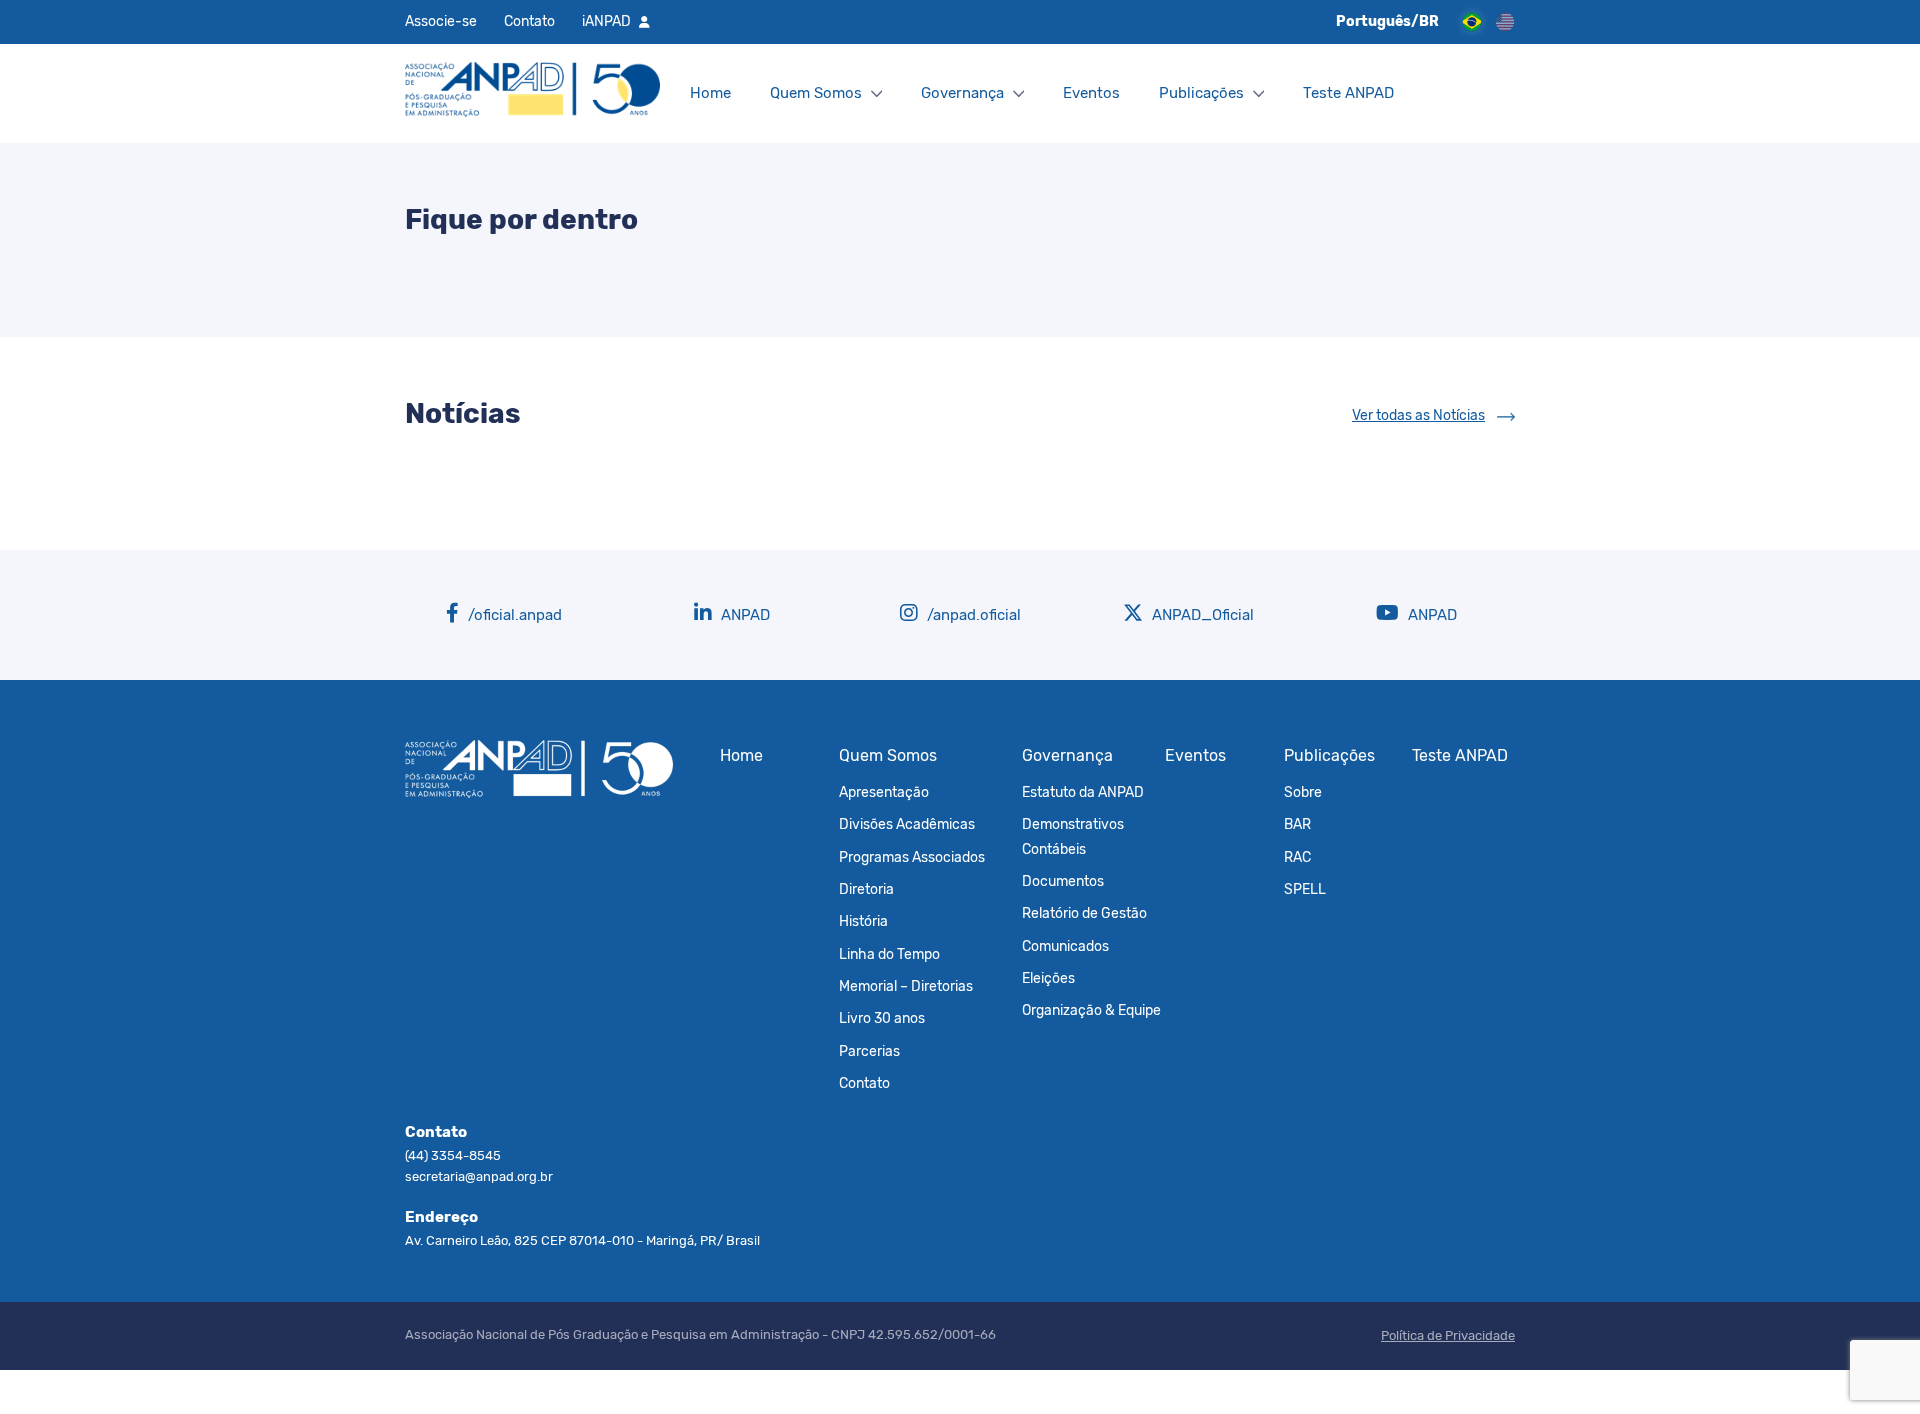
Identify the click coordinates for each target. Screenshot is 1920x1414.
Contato (529, 21)
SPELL (1305, 889)
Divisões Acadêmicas (907, 824)
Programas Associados (912, 857)
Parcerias (869, 1051)
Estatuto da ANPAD (1083, 792)
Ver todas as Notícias (1418, 415)
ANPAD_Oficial (1201, 615)
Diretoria (866, 889)
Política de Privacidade (1448, 1335)
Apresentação (884, 792)
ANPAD (743, 615)
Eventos (1091, 93)
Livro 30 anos (882, 1018)
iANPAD (606, 21)
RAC (1297, 857)
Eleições (1048, 978)
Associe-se (441, 21)
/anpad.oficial (972, 615)
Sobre (1303, 792)
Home (710, 93)
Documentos (1063, 881)
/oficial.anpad (513, 615)
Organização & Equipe (1091, 1010)
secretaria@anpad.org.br (479, 1176)
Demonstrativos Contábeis (1073, 836)
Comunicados (1065, 946)
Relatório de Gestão (1084, 913)
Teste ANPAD (1348, 93)
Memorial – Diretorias (906, 986)
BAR (1297, 824)
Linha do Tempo (889, 954)
